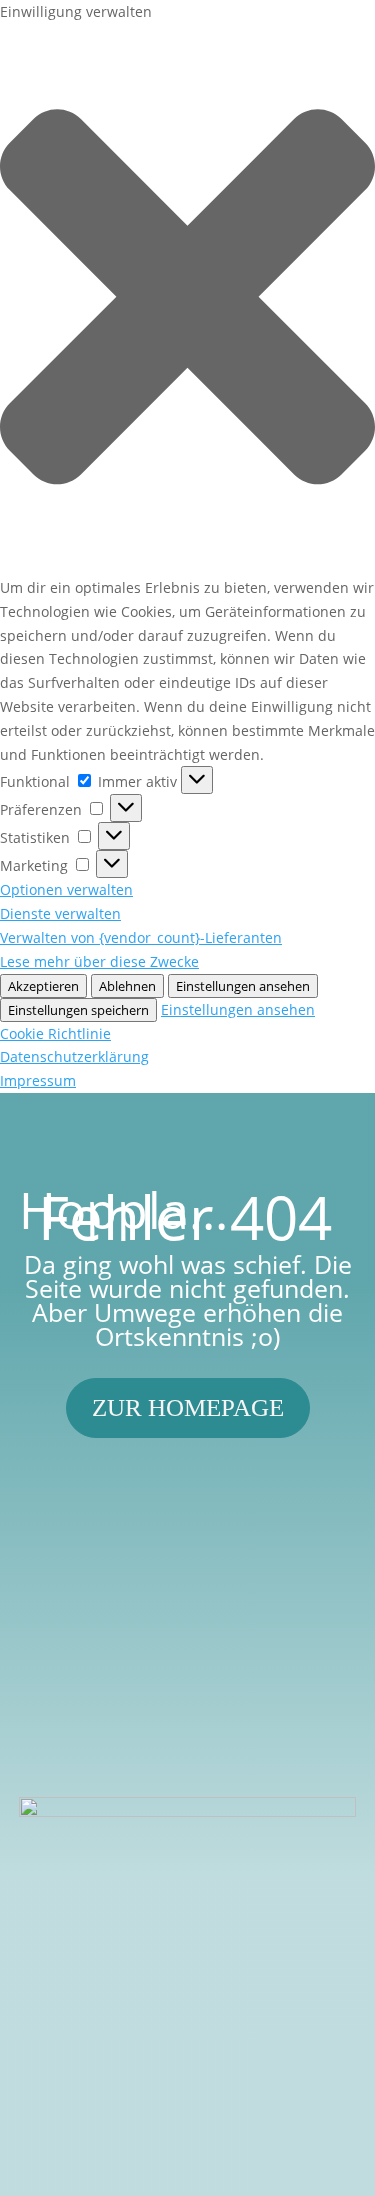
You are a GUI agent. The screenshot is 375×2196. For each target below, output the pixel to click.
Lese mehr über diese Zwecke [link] (99, 961)
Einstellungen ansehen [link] (238, 1009)
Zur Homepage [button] (188, 1407)
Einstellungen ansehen (243, 986)
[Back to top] (355, 2051)
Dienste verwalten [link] (60, 913)
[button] (187, 300)
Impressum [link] (38, 1080)
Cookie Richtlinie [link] (55, 1033)
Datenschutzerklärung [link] (74, 1056)
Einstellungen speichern (78, 1010)
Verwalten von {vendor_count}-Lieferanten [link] (141, 937)
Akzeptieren (43, 986)
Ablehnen (127, 986)
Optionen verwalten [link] (66, 889)
